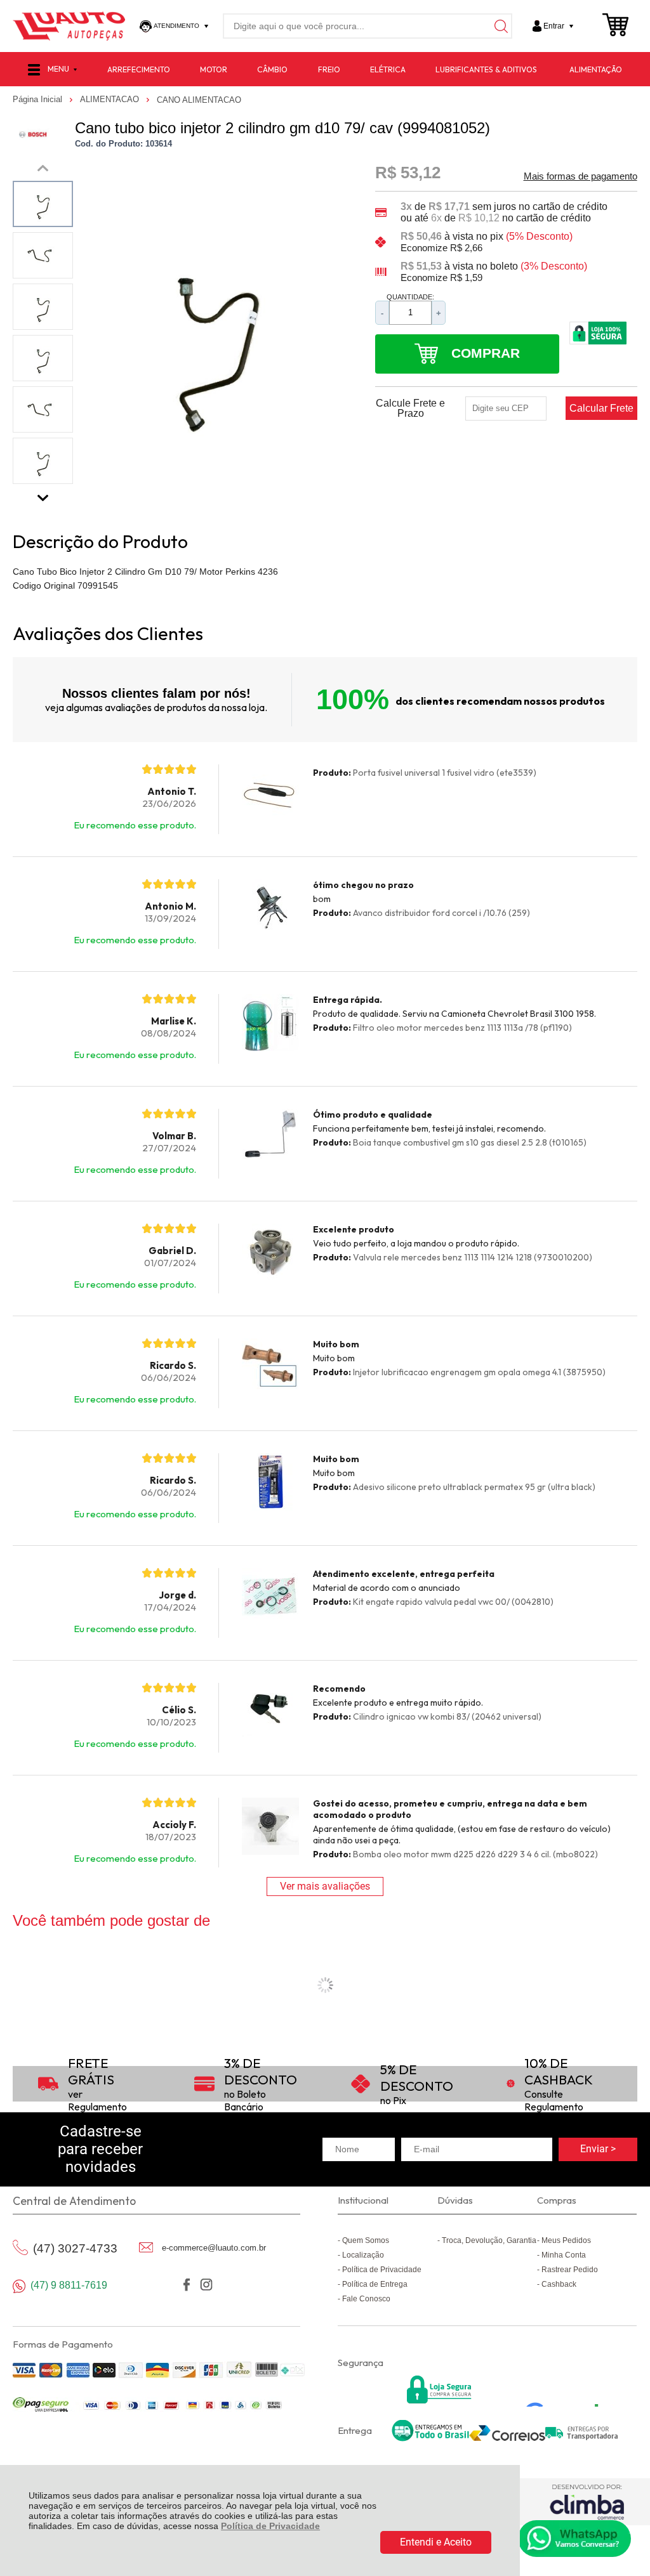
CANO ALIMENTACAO (199, 100)
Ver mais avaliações (325, 1886)
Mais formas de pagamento (580, 176)
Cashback (559, 2284)
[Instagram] (207, 2285)
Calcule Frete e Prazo (410, 409)
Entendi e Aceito (436, 2542)
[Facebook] (187, 2285)
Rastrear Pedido (570, 2270)
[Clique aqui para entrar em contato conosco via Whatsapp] (574, 2539)
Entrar (554, 26)
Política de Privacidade (270, 2526)
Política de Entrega (375, 2284)
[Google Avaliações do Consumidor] (567, 2390)
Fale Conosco (366, 2299)
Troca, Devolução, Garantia (489, 2240)
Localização (363, 2255)
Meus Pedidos (566, 2240)
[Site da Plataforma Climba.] (587, 2501)
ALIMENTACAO (111, 99)
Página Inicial (39, 99)
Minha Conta (564, 2255)
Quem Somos (366, 2240)
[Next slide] (43, 495)
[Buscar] (500, 26)
